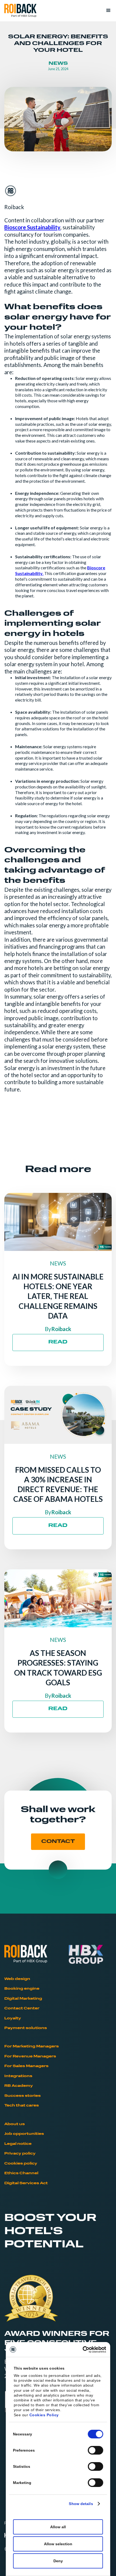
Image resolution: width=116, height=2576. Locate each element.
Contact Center (22, 2008)
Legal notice (18, 2144)
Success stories (23, 2096)
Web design (17, 1979)
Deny (58, 2561)
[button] (106, 11)
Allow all (58, 2527)
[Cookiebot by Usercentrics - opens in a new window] (83, 2350)
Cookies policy (21, 2164)
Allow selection (58, 2544)
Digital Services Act (26, 2183)
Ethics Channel (21, 2173)
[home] (20, 11)
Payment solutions (26, 2028)
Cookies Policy (44, 2415)
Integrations (18, 2076)
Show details (81, 2504)
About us (15, 2124)
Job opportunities (24, 2134)
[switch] (96, 2450)
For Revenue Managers (30, 2056)
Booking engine (22, 1989)
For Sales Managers (26, 2066)
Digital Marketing (23, 1999)
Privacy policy (20, 2154)
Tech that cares (22, 2106)
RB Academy (19, 2086)
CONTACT (58, 1842)
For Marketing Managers (32, 2046)
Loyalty (13, 2018)
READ (58, 1342)
